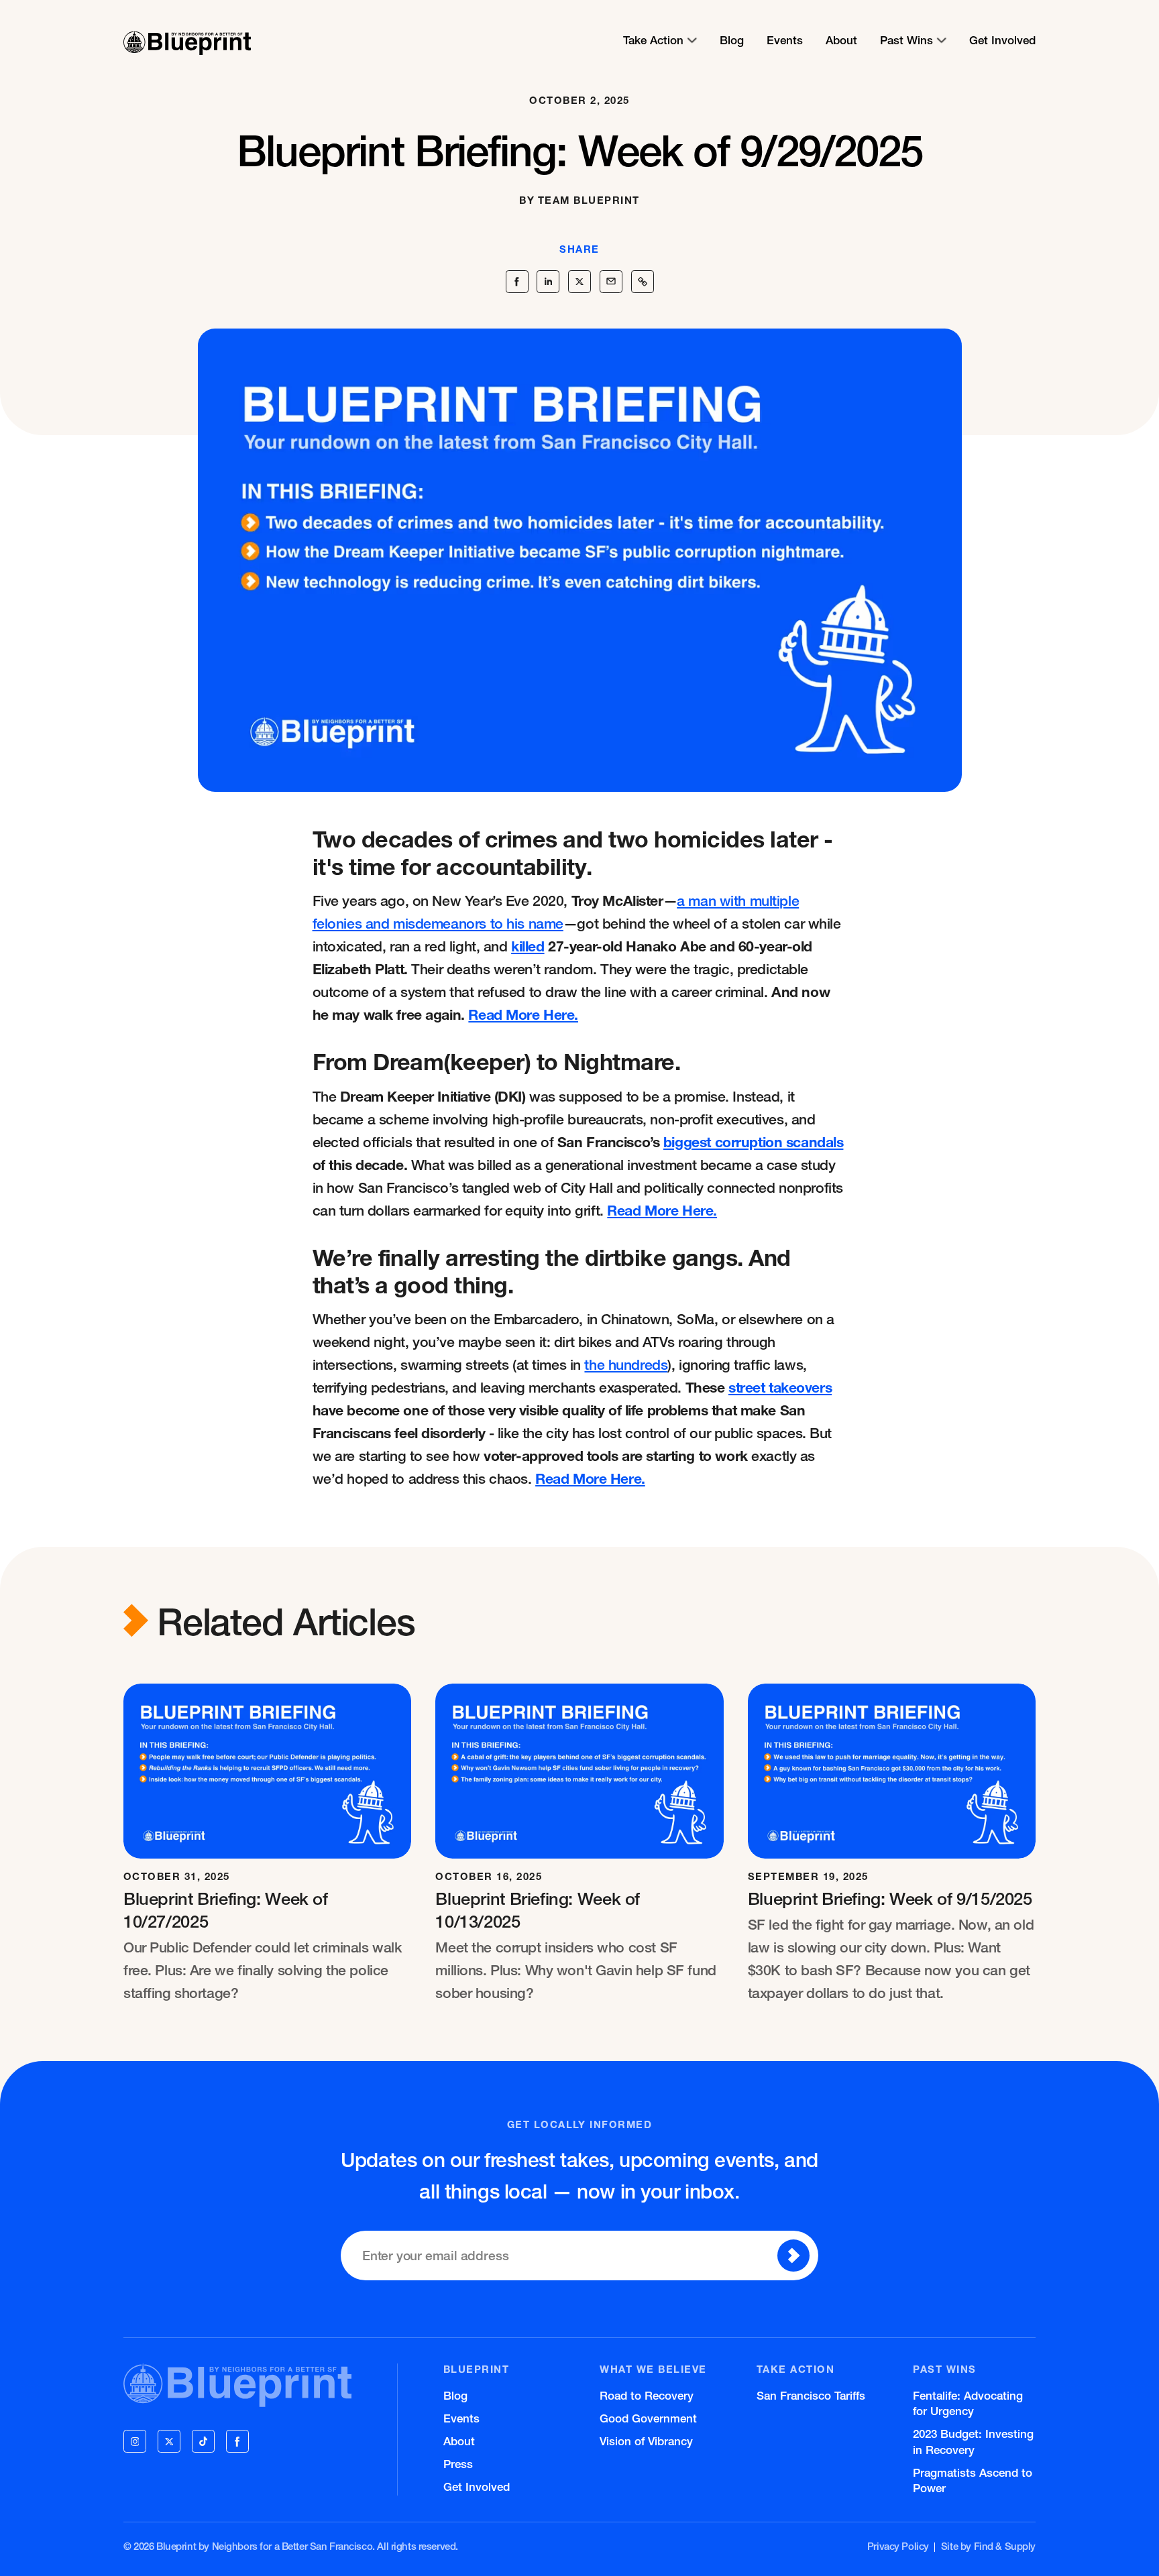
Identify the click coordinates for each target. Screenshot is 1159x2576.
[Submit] (793, 2256)
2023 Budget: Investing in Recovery (973, 2441)
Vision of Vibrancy (646, 2441)
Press (458, 2464)
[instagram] (135, 2441)
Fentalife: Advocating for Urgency (968, 2403)
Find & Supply (1005, 2546)
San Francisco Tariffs (811, 2395)
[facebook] (237, 2441)
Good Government (648, 2418)
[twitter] (169, 2441)
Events (785, 40)
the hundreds (626, 1364)
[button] (660, 40)
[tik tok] (203, 2441)
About (841, 40)
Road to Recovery (647, 2395)
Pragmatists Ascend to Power (973, 2480)
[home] (187, 40)
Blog (732, 40)
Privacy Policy (898, 2546)
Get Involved (1002, 40)
